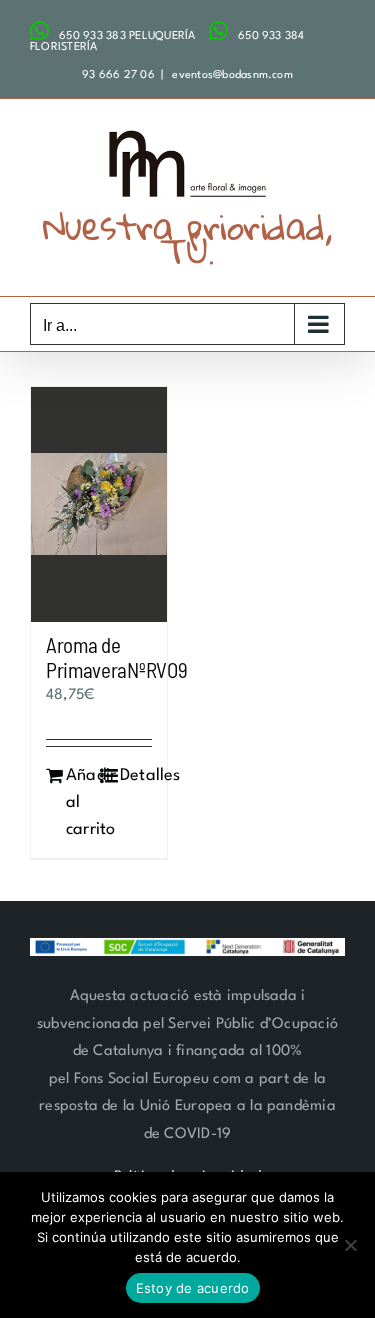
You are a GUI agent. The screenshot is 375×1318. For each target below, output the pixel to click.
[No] (350, 1245)
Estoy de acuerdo (193, 1288)
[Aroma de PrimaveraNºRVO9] (99, 504)
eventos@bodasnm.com (231, 75)
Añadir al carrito (82, 802)
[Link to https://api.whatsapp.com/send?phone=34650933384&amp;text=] (218, 31)
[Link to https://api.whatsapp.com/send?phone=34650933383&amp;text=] (39, 31)
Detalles (136, 775)
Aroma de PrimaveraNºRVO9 (116, 657)
